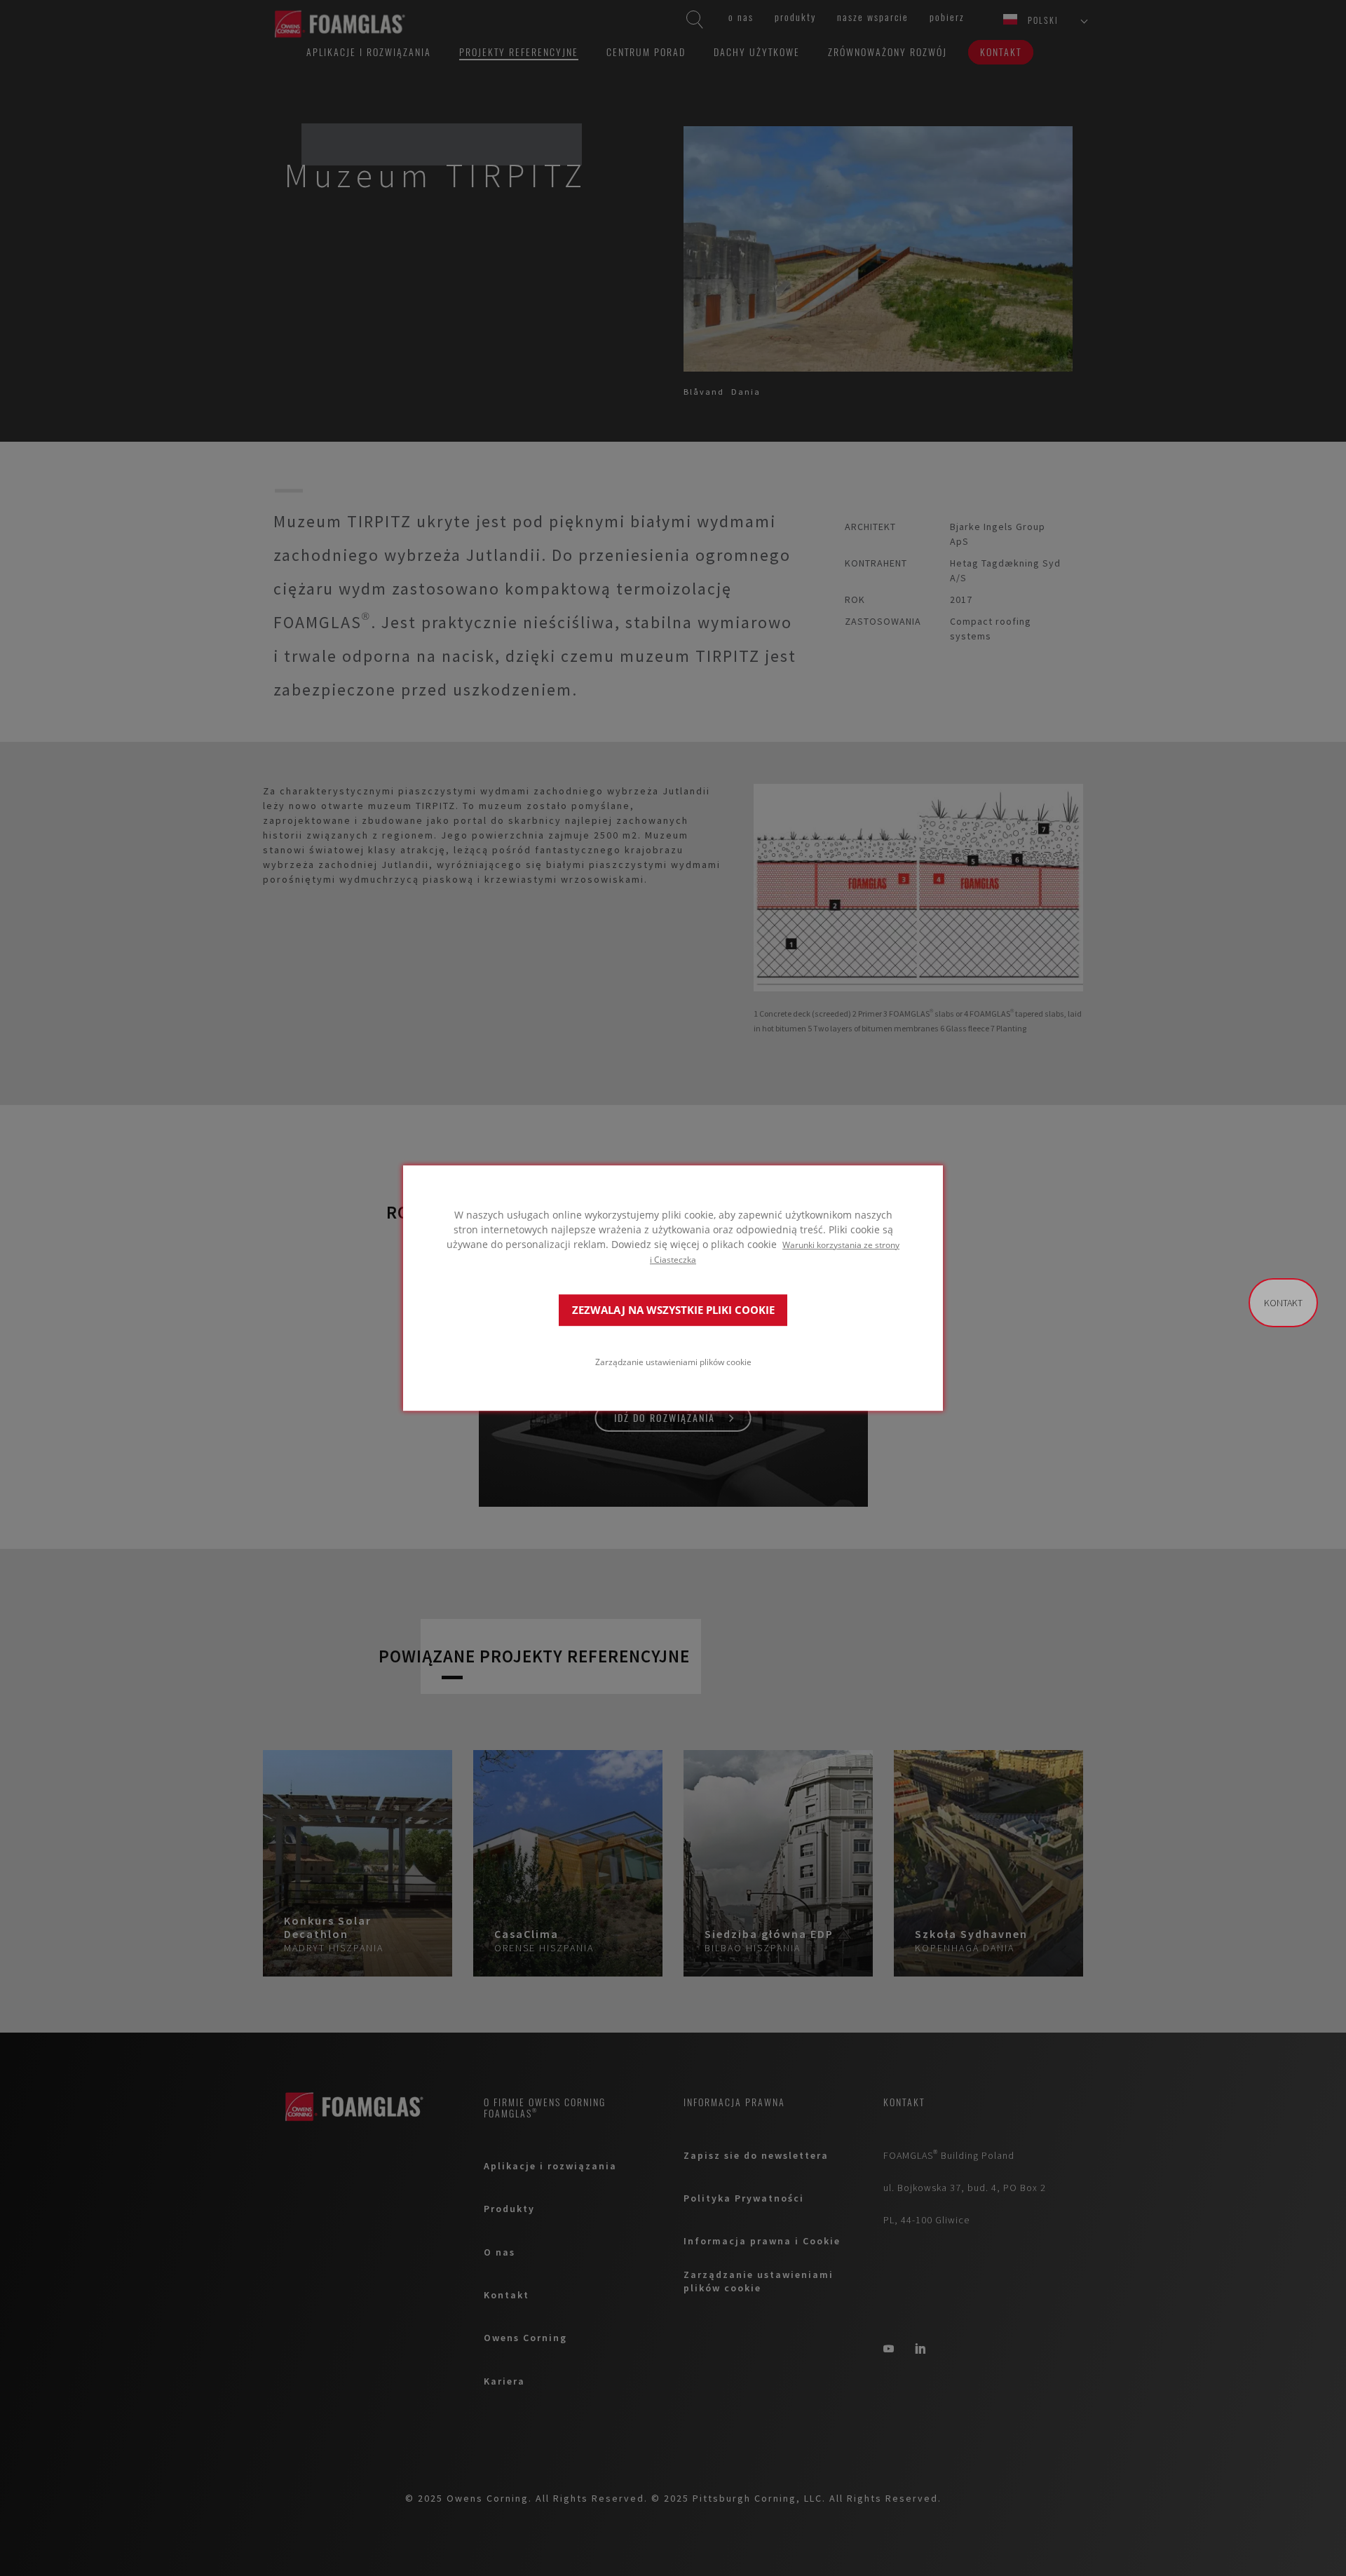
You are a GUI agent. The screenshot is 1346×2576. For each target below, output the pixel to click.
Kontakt (1283, 1303)
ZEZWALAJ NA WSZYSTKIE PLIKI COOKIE (673, 1310)
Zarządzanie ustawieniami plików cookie (673, 1362)
